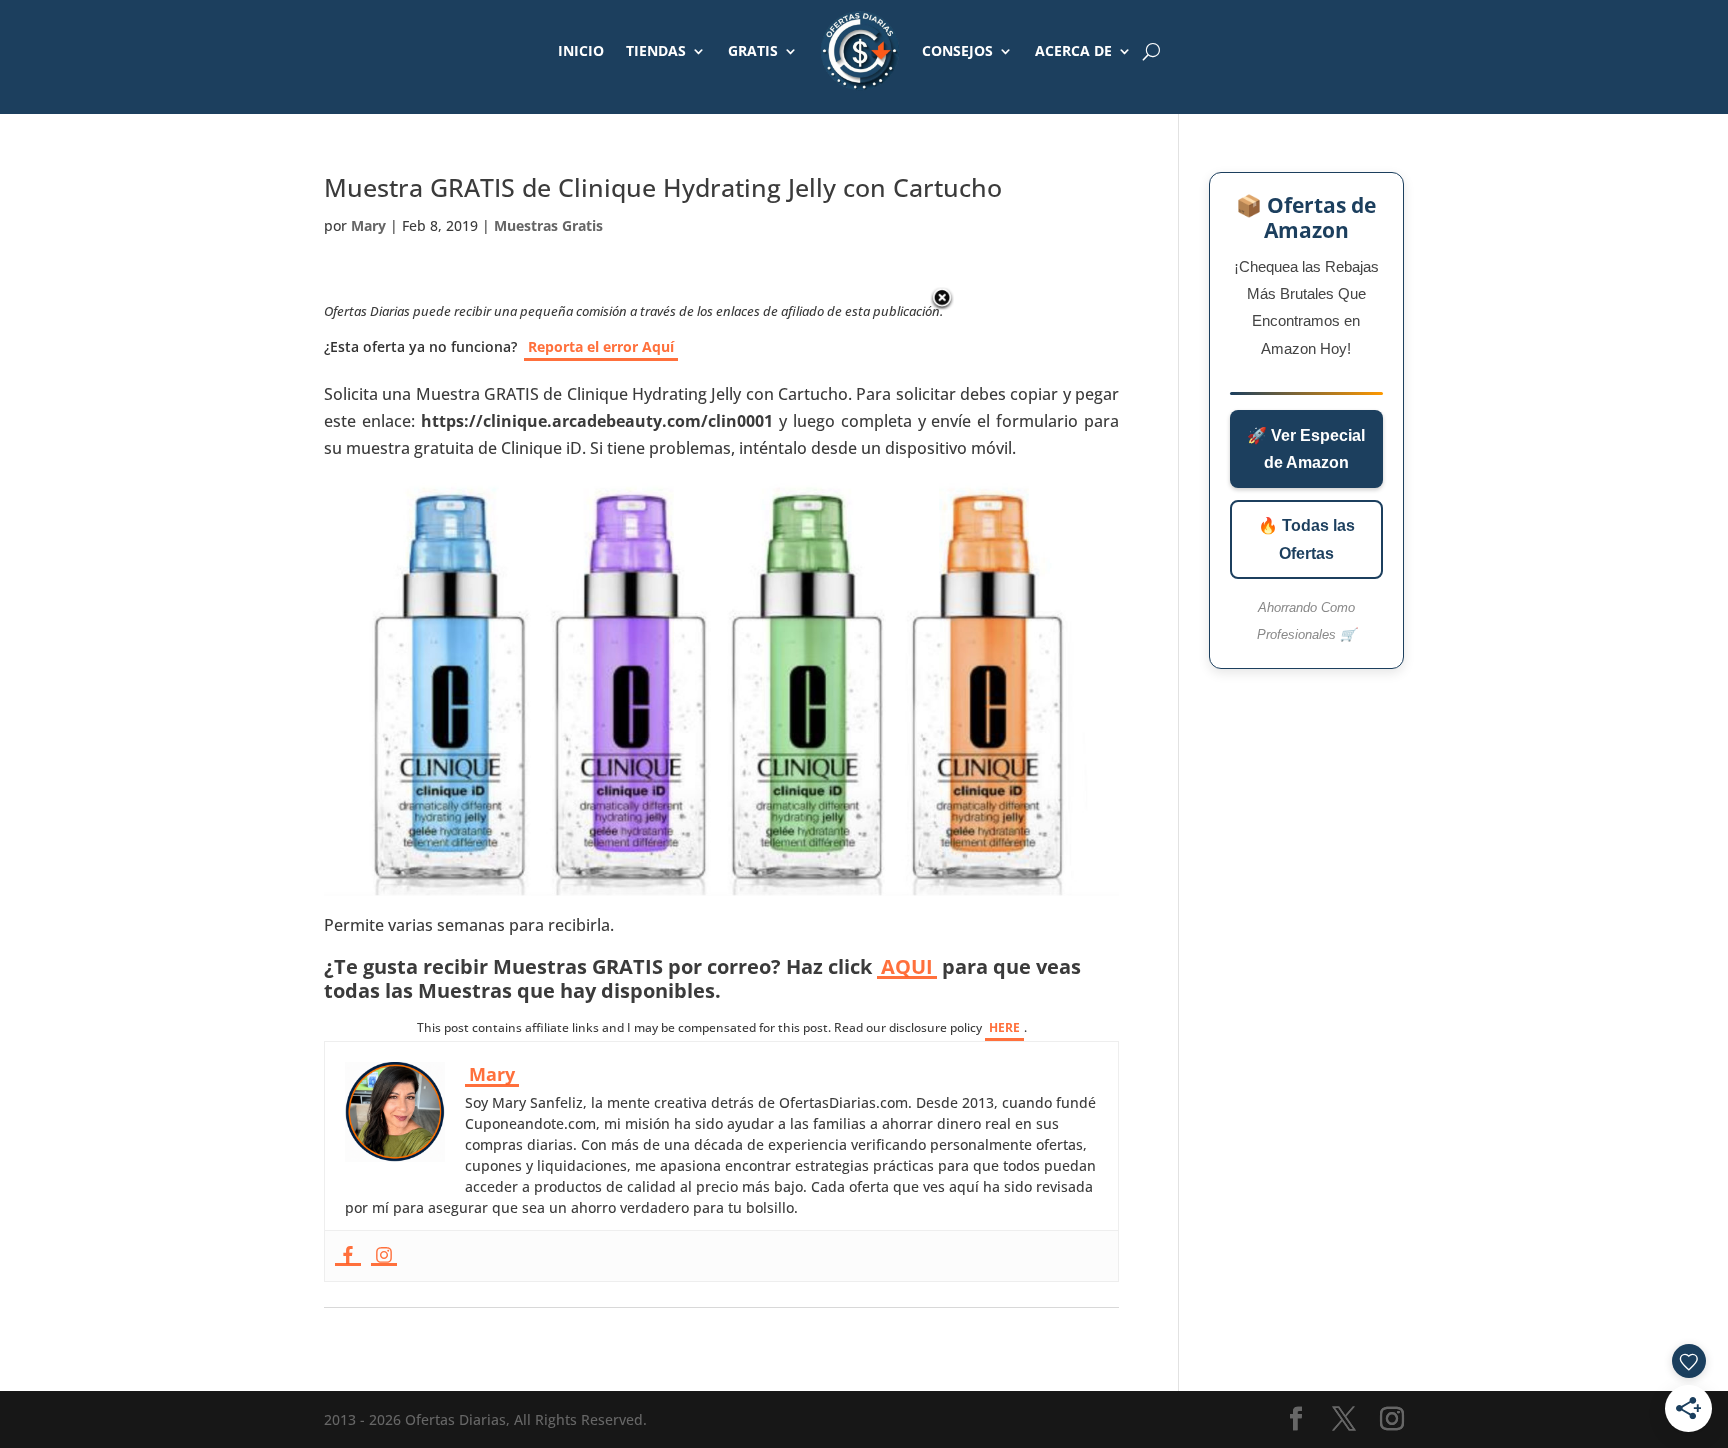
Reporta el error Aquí (601, 346)
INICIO (581, 50)
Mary (368, 225)
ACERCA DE (1073, 50)
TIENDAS (656, 50)
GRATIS (753, 50)
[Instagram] (384, 1256)
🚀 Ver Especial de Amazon (1306, 449)
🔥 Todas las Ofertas (1306, 539)
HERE (1004, 1027)
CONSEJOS (957, 50)
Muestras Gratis (548, 225)
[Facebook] (348, 1256)
